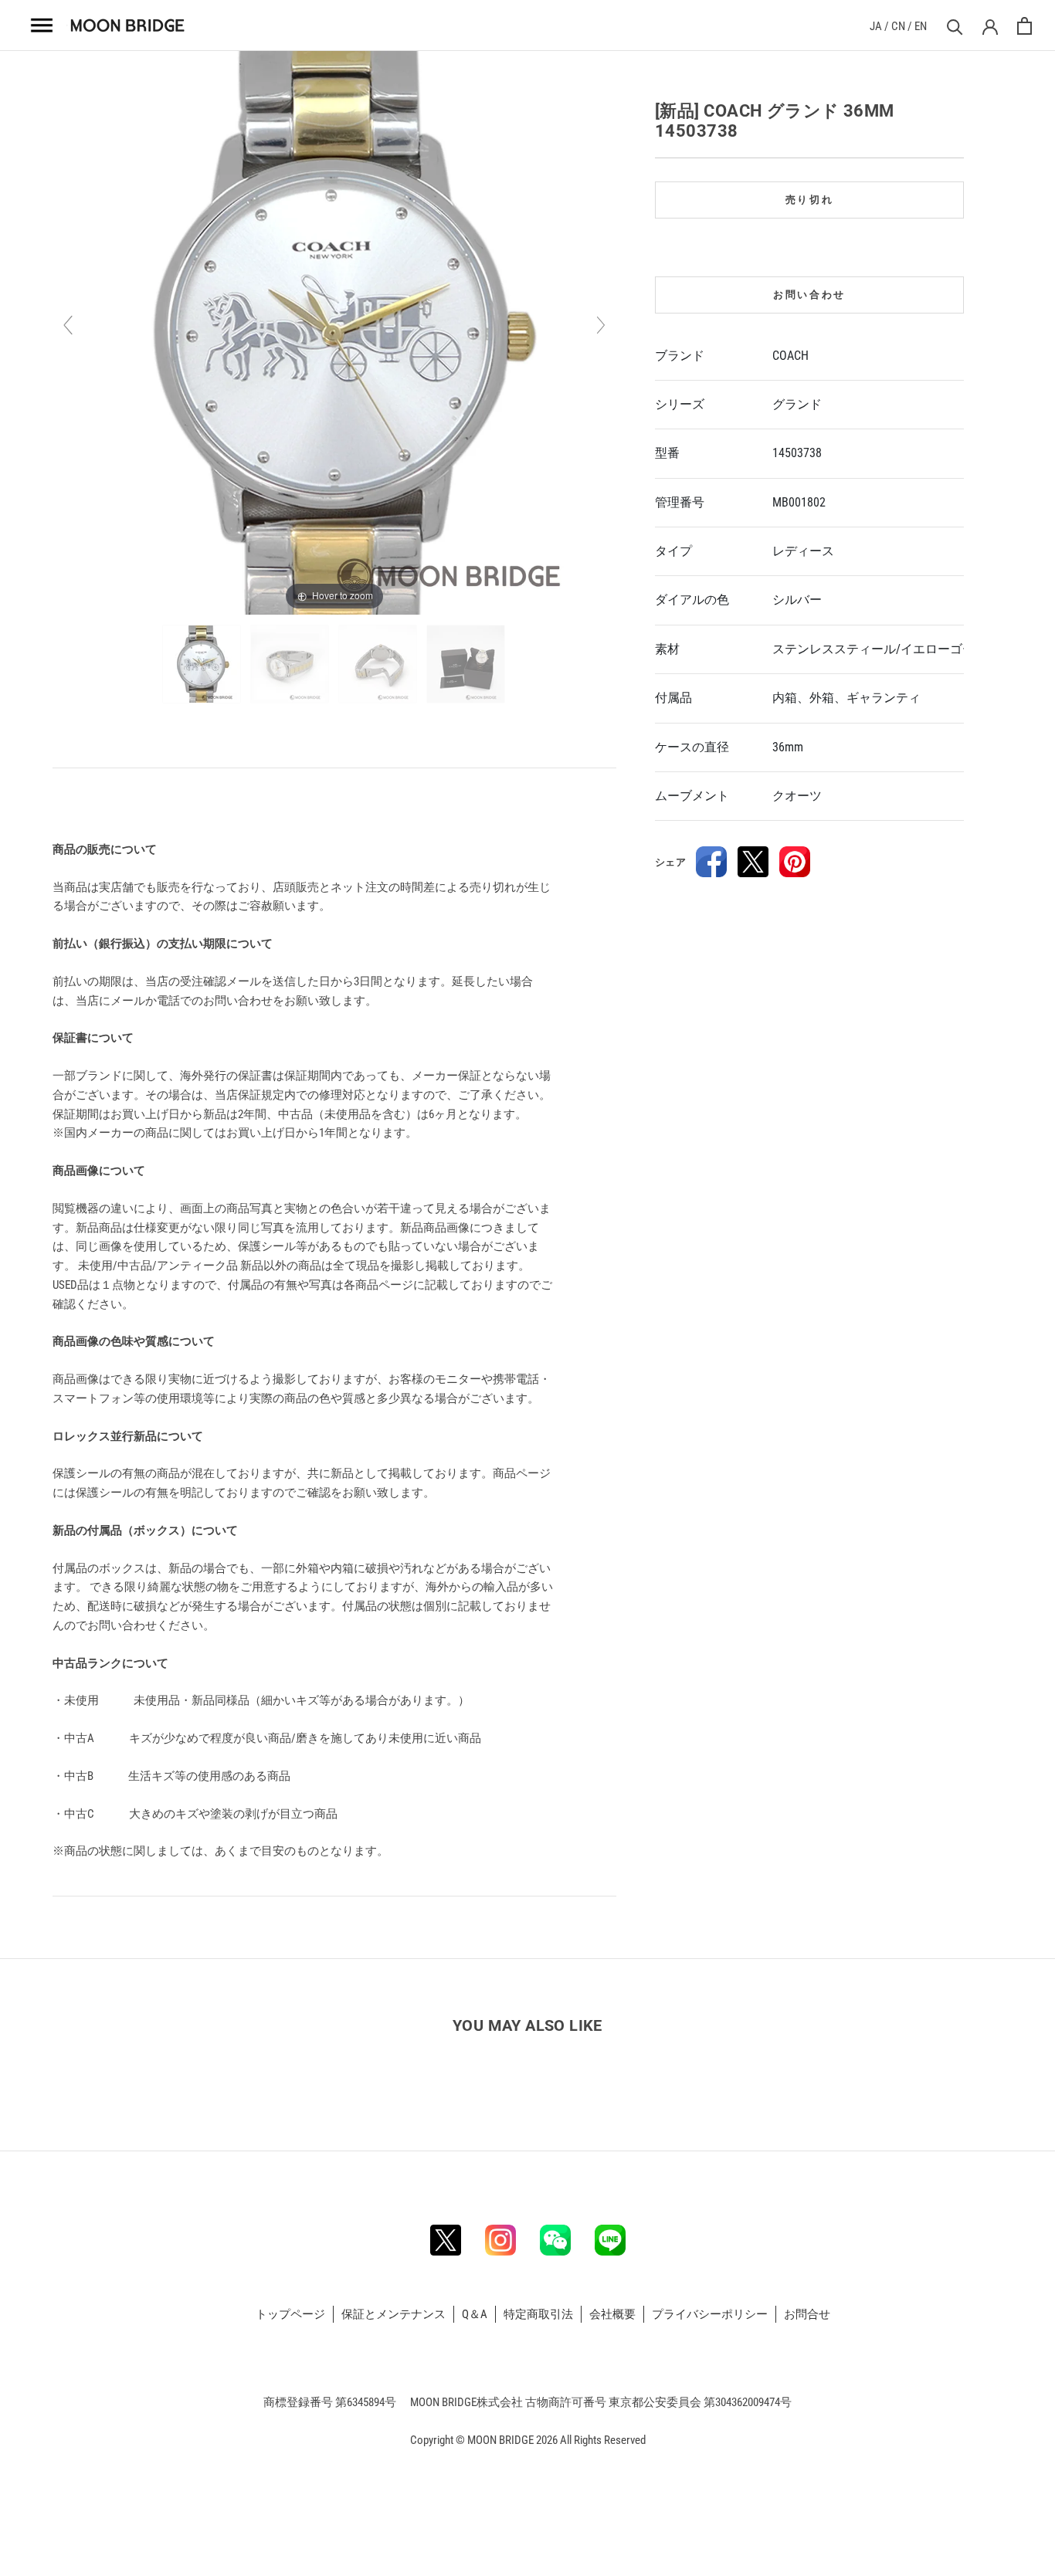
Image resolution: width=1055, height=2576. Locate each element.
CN (898, 26)
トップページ (290, 2314)
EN (921, 26)
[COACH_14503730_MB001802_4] (467, 664)
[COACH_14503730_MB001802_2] (291, 664)
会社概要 (612, 2314)
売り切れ (809, 200)
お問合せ (807, 2314)
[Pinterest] (795, 862)
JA (876, 26)
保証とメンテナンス (394, 2314)
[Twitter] (753, 862)
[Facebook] (711, 862)
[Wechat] (555, 2240)
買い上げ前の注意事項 (112, 804)
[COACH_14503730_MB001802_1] (203, 664)
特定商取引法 (538, 2314)
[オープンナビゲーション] (42, 25)
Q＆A (475, 2314)
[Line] (610, 2240)
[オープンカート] (1024, 26)
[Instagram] (500, 2240)
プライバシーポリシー (710, 2314)
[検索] (953, 26)
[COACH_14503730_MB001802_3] (379, 664)
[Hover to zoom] (334, 332)
